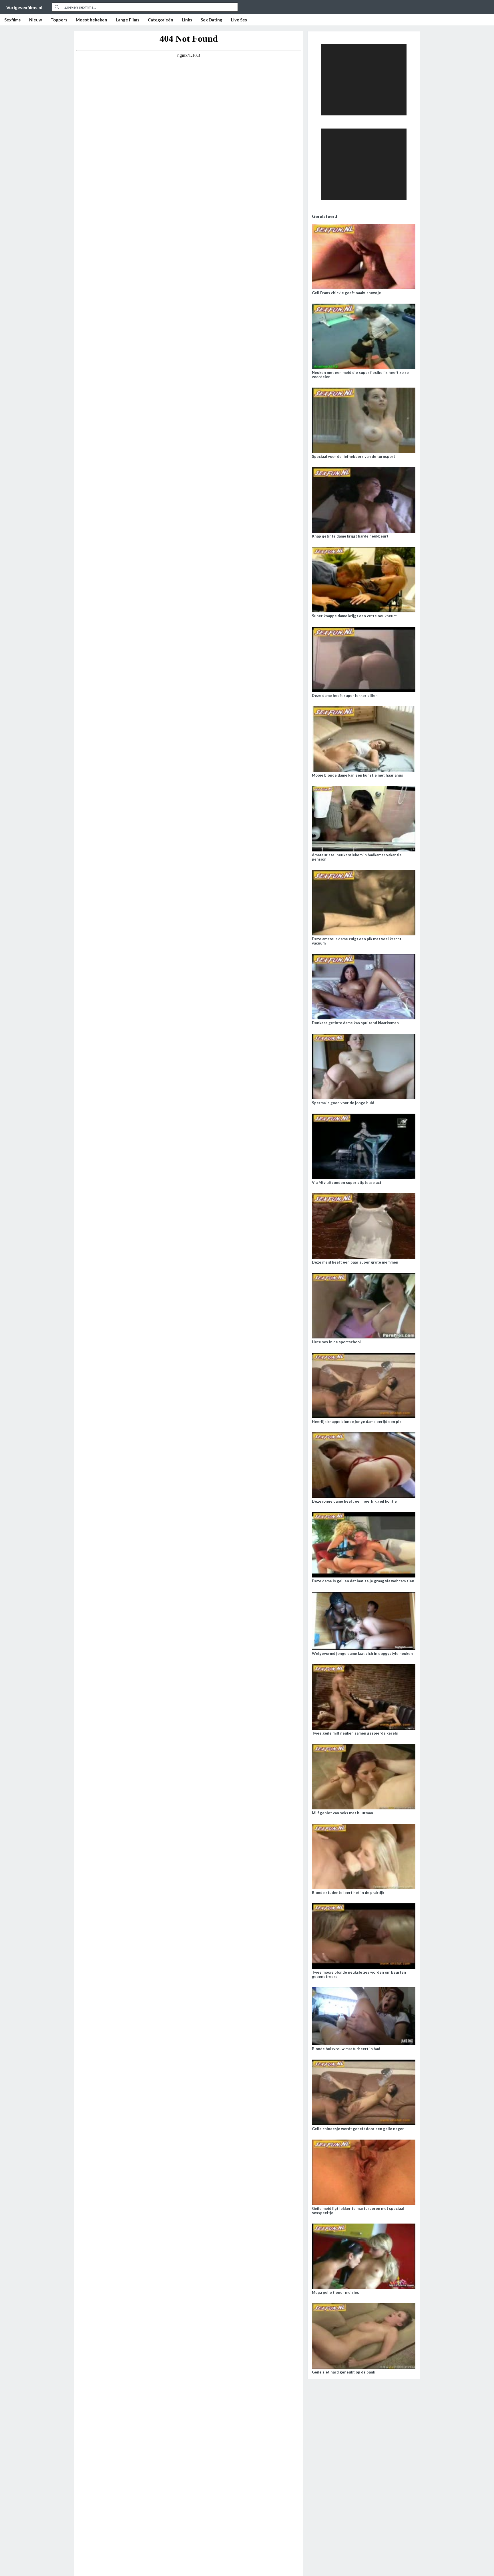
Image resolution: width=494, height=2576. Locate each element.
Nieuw (36, 20)
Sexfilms (12, 20)
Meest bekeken (91, 20)
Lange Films (128, 20)
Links (187, 20)
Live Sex (239, 20)
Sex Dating (212, 20)
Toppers (59, 20)
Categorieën (161, 20)
